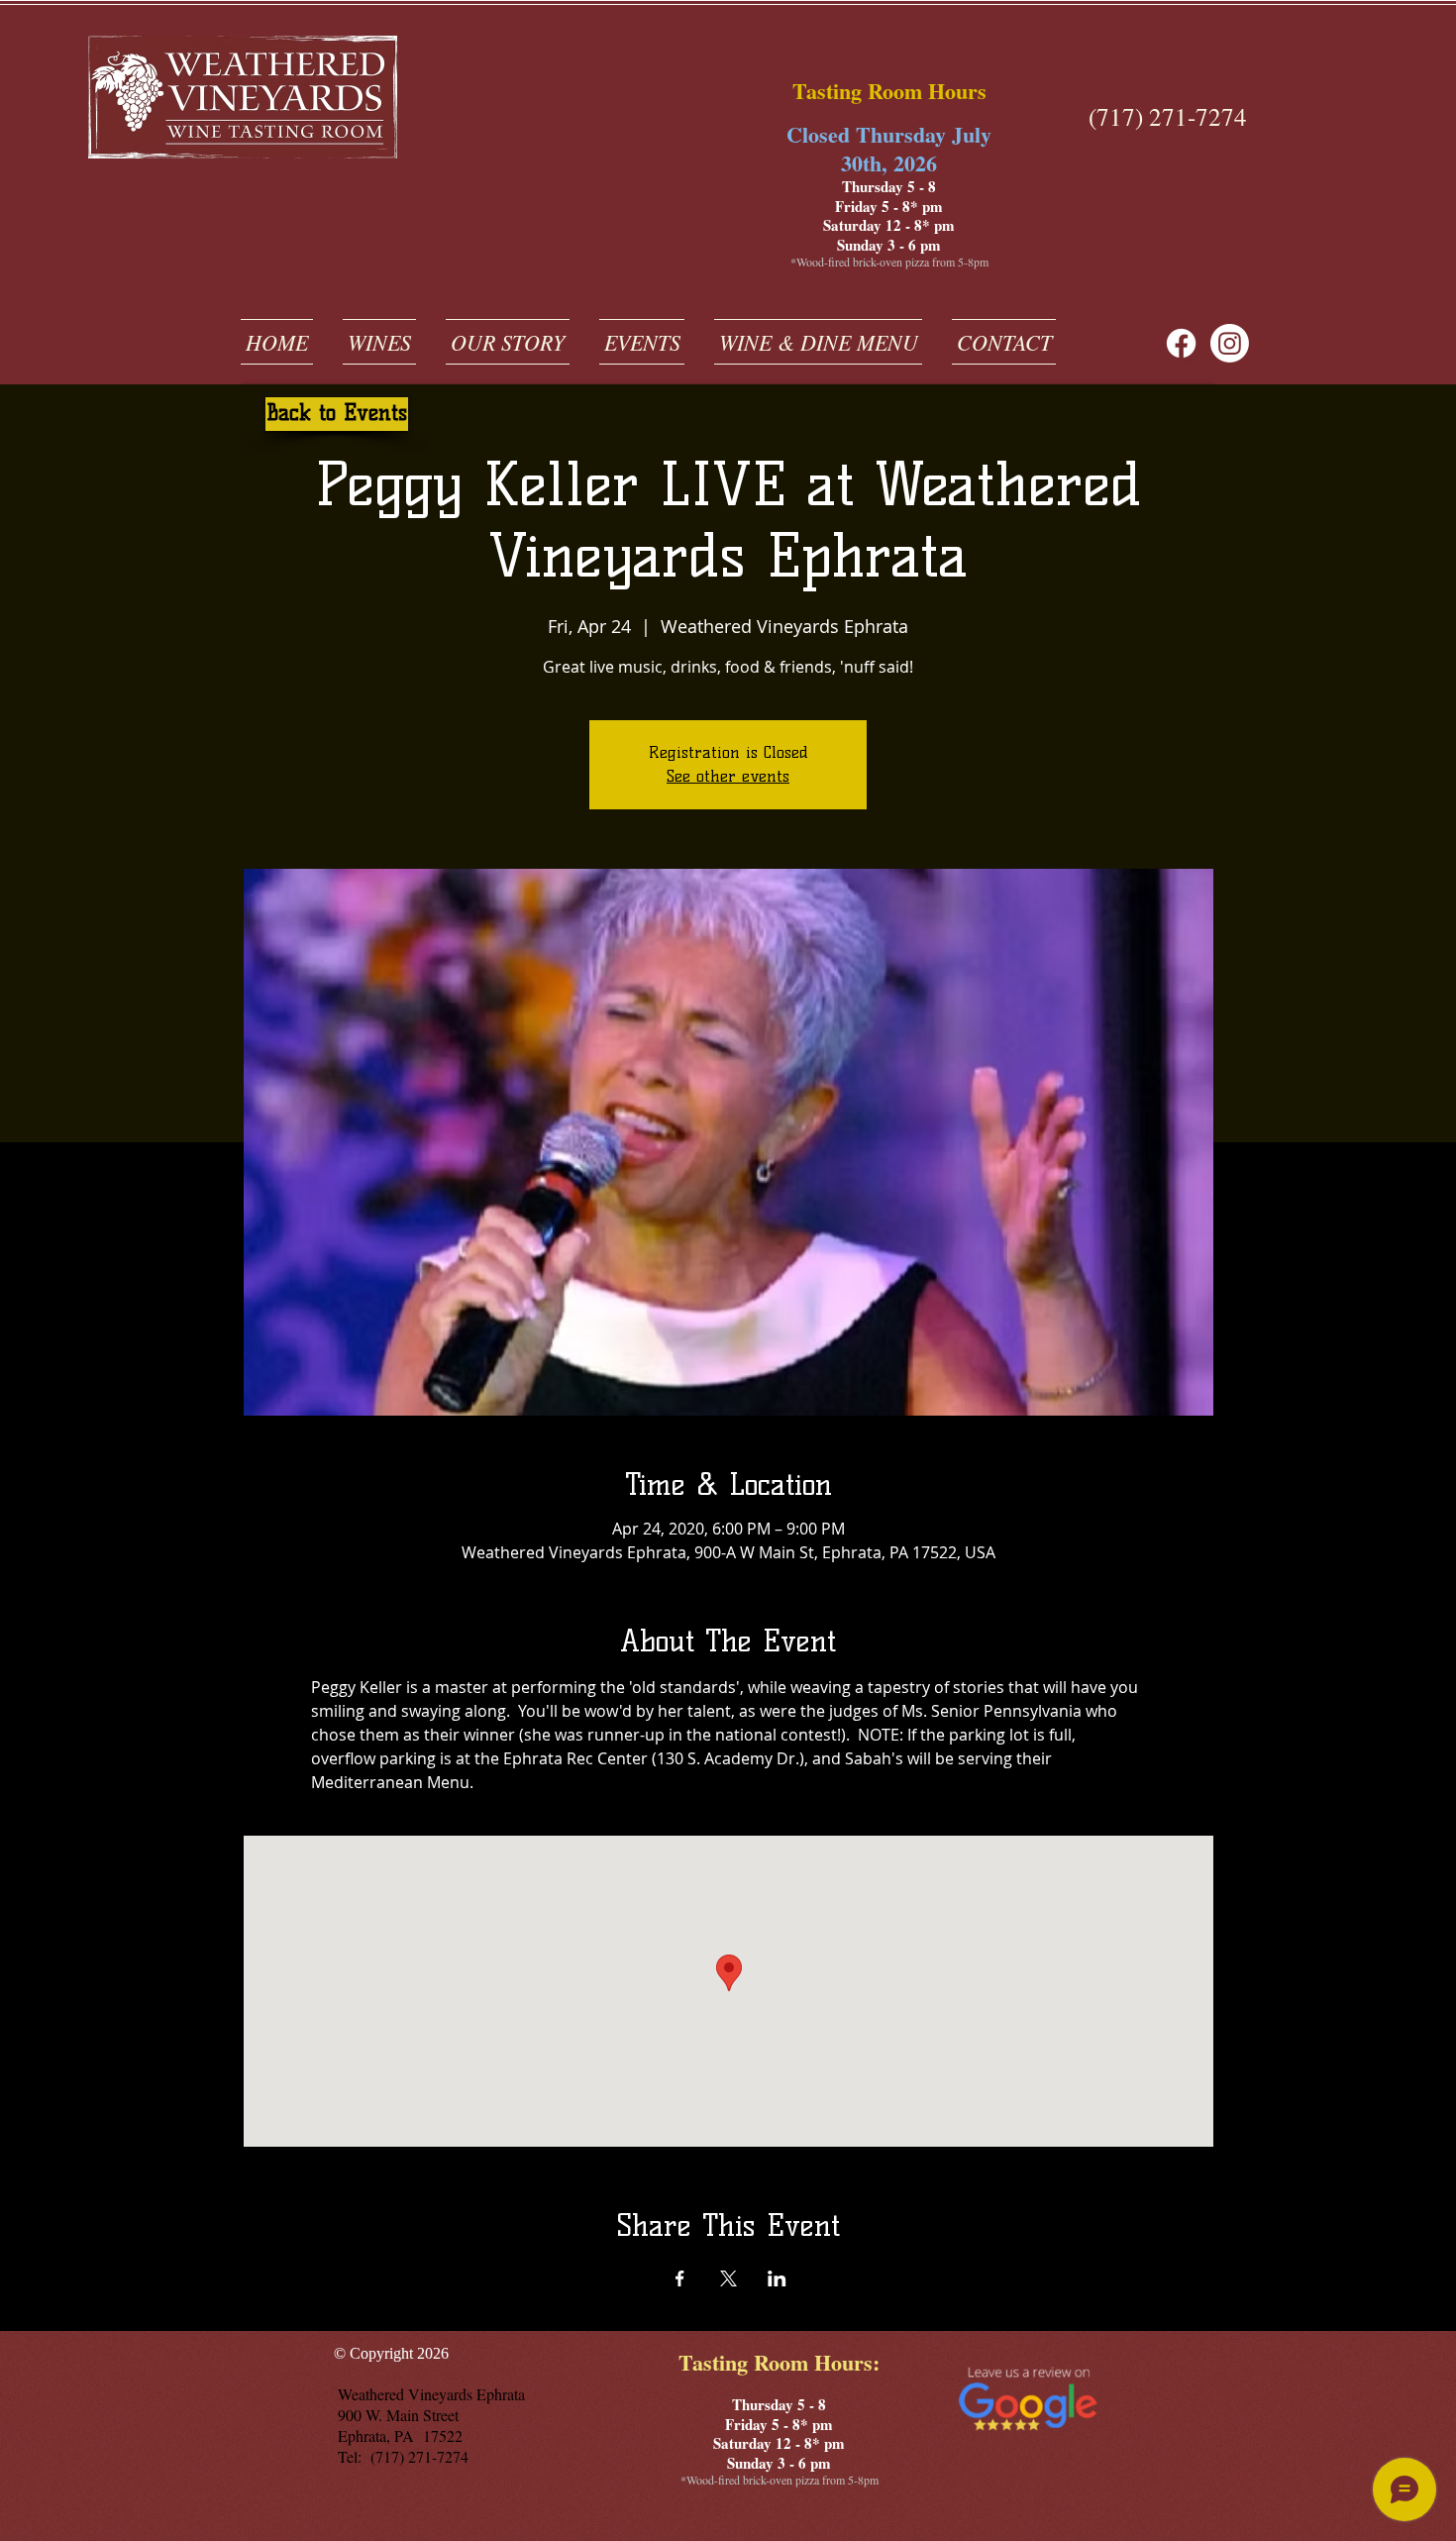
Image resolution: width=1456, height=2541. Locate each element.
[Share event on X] (728, 2278)
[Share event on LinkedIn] (777, 2278)
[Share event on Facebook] (680, 2278)
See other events (728, 776)
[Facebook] (1181, 343)
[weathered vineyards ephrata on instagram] (1230, 343)
